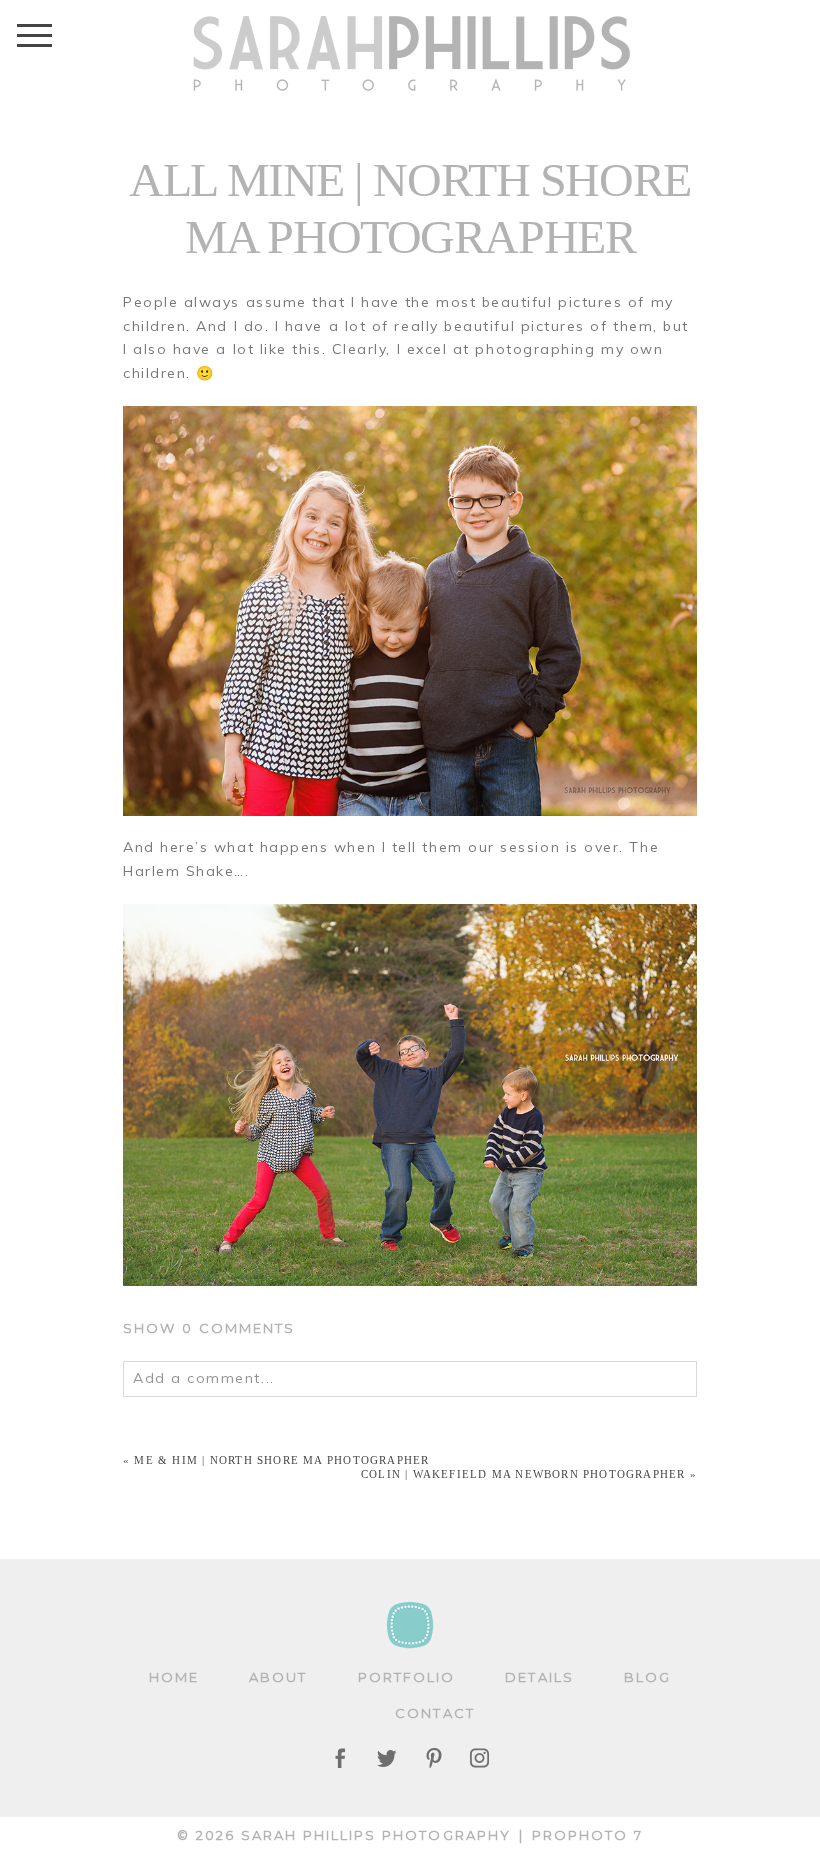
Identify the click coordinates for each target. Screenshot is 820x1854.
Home (174, 1677)
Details (539, 1677)
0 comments (209, 1328)
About (278, 1677)
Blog (647, 1677)
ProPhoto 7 (587, 1835)
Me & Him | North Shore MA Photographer (281, 1460)
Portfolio (407, 1677)
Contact (435, 1713)
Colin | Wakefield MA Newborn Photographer (523, 1474)
